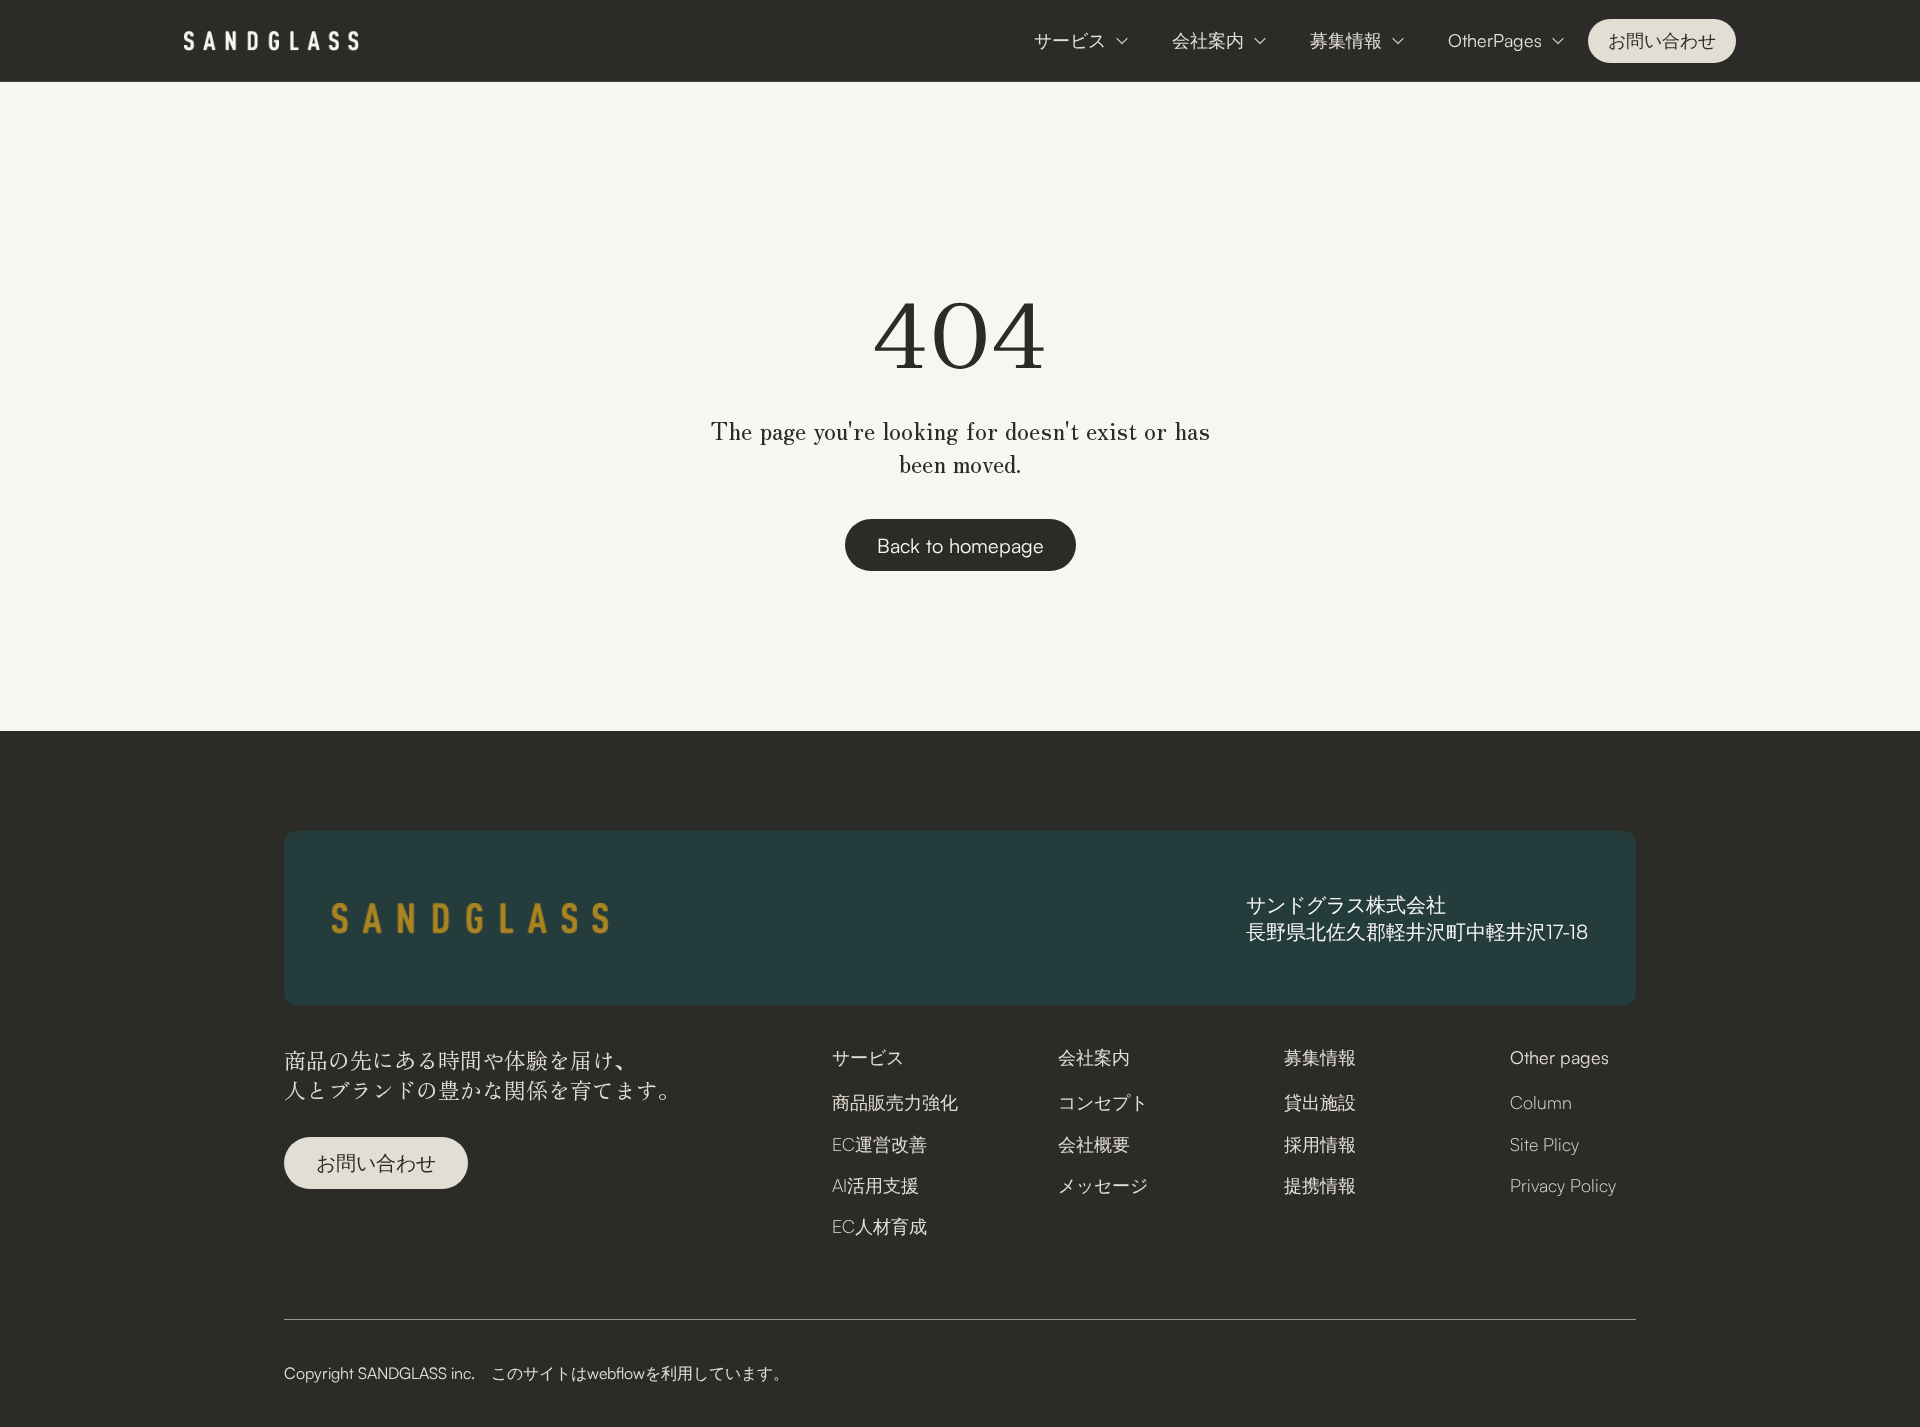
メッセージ (1103, 1185)
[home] (271, 41)
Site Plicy (1544, 1144)
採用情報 (1320, 1144)
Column (1541, 1102)
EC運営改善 (879, 1144)
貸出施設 (1320, 1102)
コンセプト (1103, 1102)
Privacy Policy (1563, 1185)
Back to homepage (960, 545)
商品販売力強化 (895, 1102)
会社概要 (1094, 1144)
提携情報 (1320, 1185)
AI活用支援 (875, 1185)
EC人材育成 (879, 1226)
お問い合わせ (1662, 40)
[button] (1083, 40)
